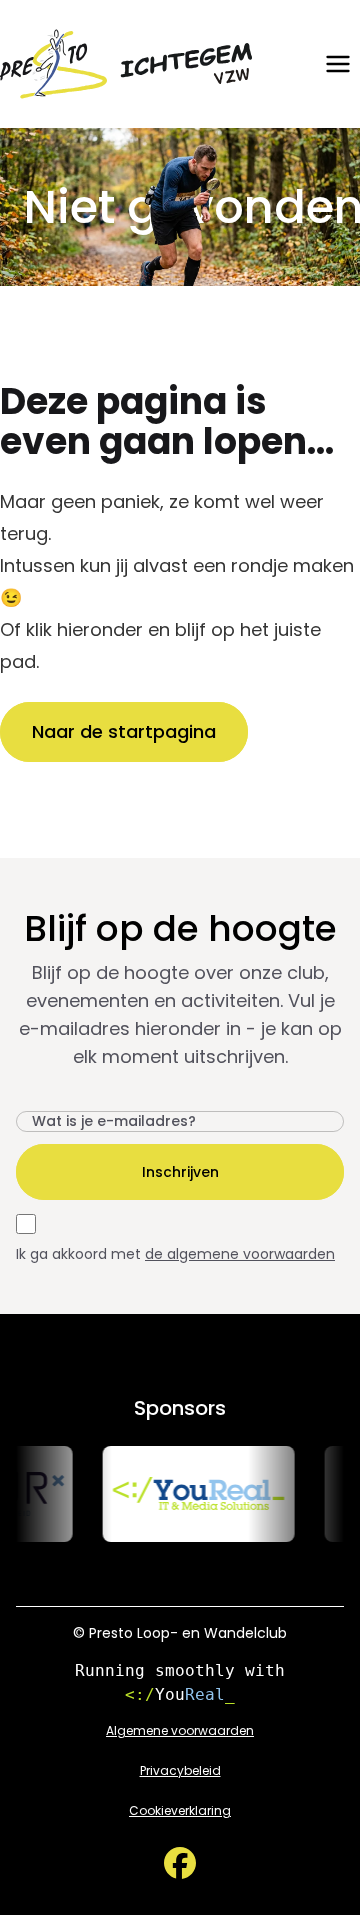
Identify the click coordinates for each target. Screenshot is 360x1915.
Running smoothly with (180, 1682)
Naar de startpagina (124, 731)
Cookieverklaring (180, 1811)
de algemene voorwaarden (240, 1254)
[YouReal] (191, 1494)
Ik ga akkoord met (175, 1254)
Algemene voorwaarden (180, 1731)
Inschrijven (180, 1172)
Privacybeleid (180, 1771)
